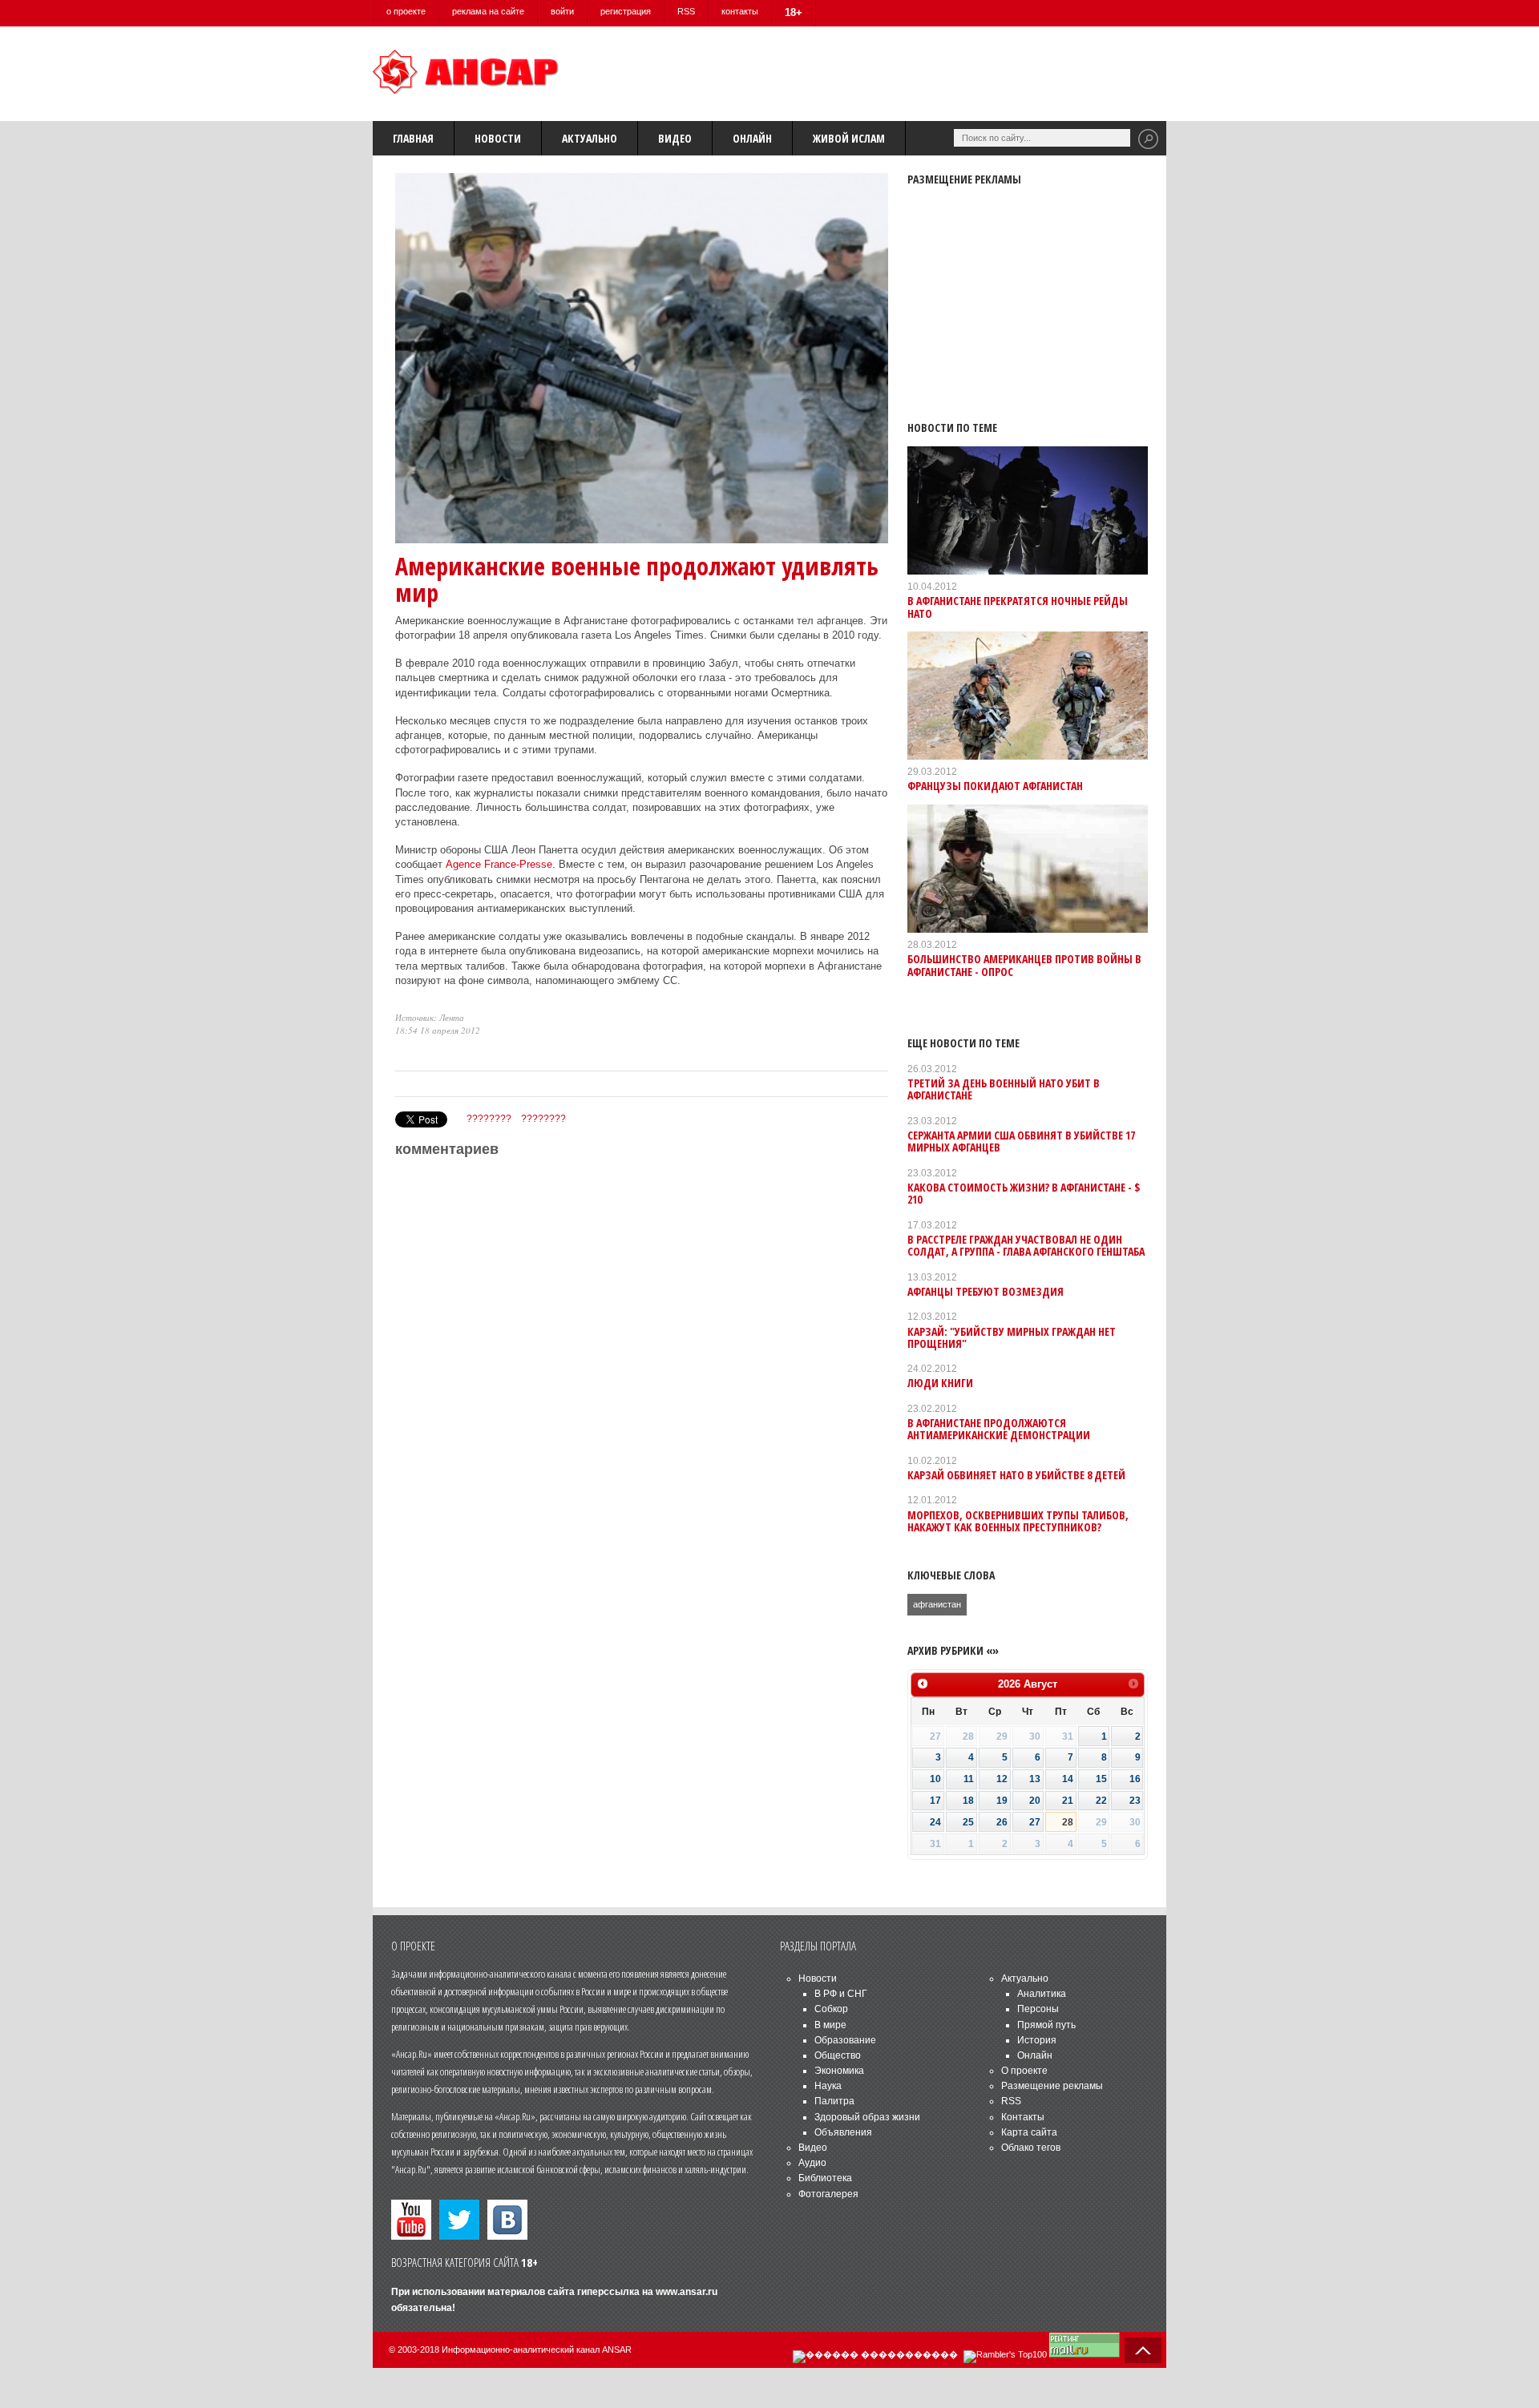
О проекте (1024, 2071)
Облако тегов (1031, 2148)
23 (1135, 1801)
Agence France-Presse (499, 864)
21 (1068, 1801)
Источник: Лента (430, 1017)
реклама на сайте (488, 11)
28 (1068, 1822)
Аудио (812, 2163)
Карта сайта (1029, 2132)
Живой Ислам (849, 138)
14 (1068, 1779)
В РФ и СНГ (841, 1994)
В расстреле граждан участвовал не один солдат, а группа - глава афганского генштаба (1026, 1245)
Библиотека (825, 2178)
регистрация (626, 11)
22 (1101, 1801)
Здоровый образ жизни (867, 2117)
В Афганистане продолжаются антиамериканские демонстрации (999, 1429)
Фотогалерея (828, 2194)
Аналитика (1042, 1994)
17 (935, 1801)
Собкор (831, 2009)
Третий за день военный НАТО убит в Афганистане (1004, 1089)
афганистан (937, 1604)
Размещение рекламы (1052, 2086)
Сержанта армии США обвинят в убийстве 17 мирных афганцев (1021, 1141)
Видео (675, 138)
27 (1035, 1822)
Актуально (590, 138)
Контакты (1023, 2117)
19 (1002, 1801)
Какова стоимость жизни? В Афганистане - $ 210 (1024, 1193)
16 (1135, 1779)
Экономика (839, 2071)
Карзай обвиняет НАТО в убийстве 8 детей (1016, 1475)
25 (968, 1822)
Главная (413, 138)
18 (968, 1801)
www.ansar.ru (687, 2292)
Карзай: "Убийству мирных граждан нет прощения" (1012, 1337)
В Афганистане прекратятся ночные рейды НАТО (1018, 607)
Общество (838, 2055)
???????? (489, 1119)
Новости (498, 138)
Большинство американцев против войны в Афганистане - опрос (1024, 965)
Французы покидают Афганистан (995, 786)
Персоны (1038, 2009)
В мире (830, 2025)
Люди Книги (940, 1383)
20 (1035, 1801)
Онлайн (752, 138)
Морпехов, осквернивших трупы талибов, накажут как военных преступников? (1018, 1521)
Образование (845, 2040)
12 (1002, 1779)
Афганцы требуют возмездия (986, 1291)
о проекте (406, 11)
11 (969, 1779)
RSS (686, 11)
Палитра (834, 2101)
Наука (828, 2086)
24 (935, 1822)
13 (1035, 1779)
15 (1101, 1779)
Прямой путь (1046, 2025)
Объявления (843, 2132)
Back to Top (1143, 2350)
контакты (740, 11)
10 (935, 1779)
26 (1002, 1822)
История (1037, 2040)
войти (562, 11)
